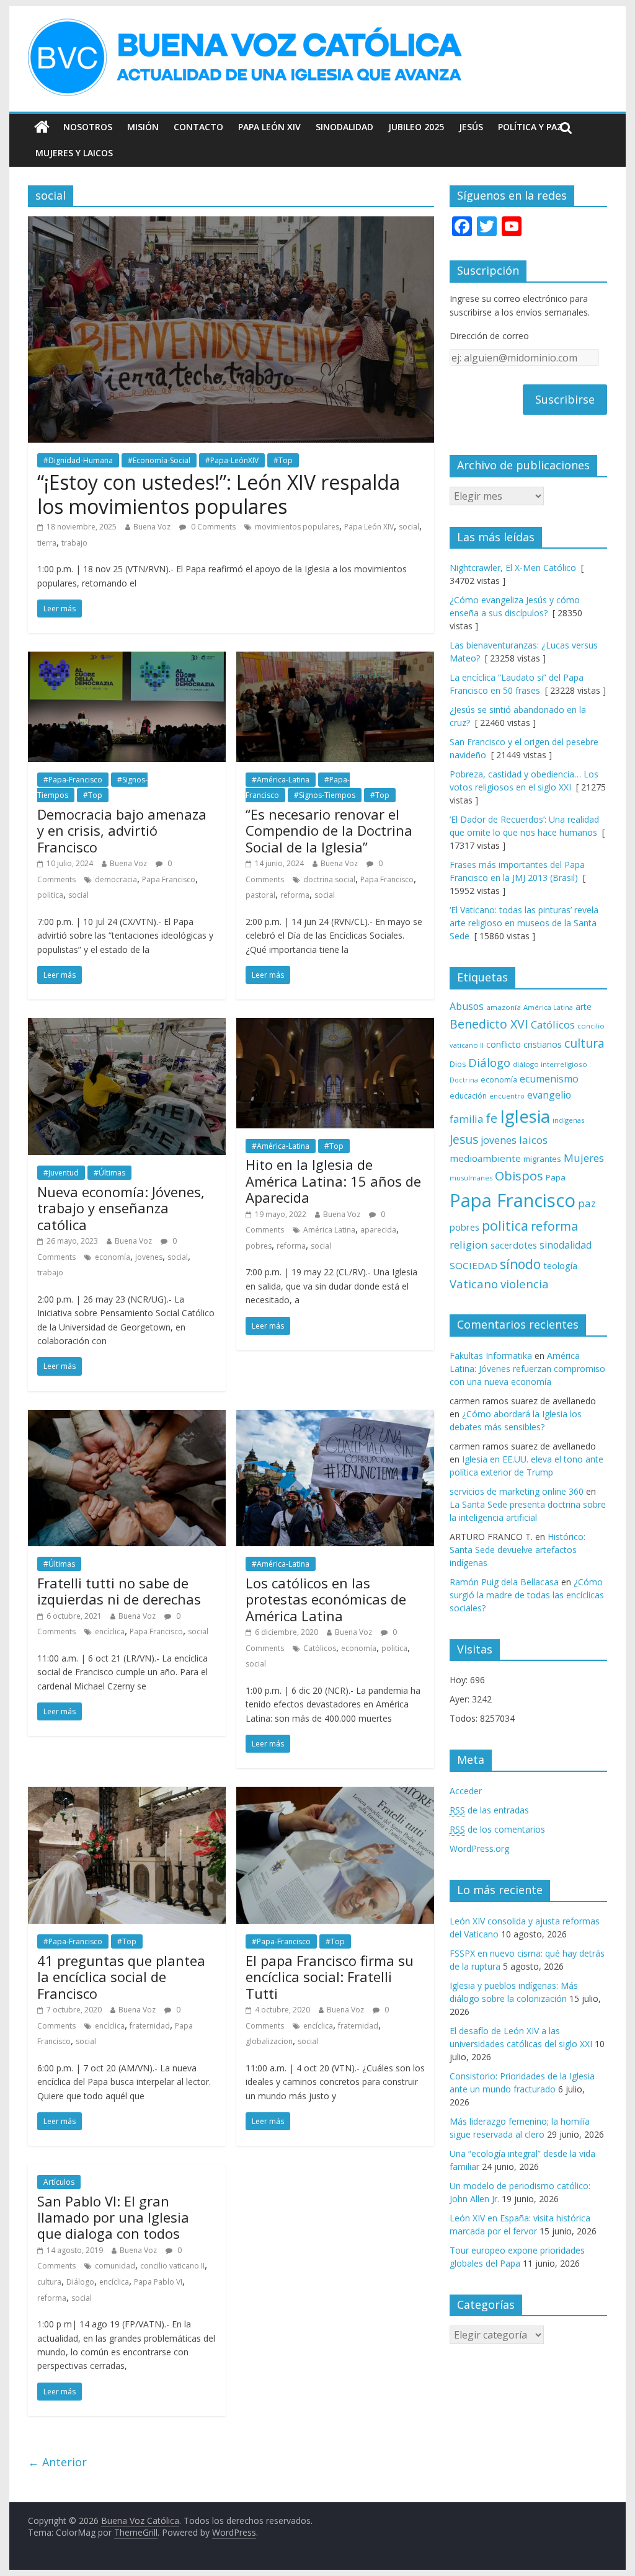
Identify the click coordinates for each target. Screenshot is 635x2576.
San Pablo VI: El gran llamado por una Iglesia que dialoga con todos (113, 2217)
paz (587, 1203)
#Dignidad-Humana (78, 460)
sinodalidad (566, 1245)
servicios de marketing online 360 (517, 1491)
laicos (533, 1140)
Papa (556, 1177)
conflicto (504, 1044)
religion (469, 1245)
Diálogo (80, 2282)
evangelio (549, 1095)
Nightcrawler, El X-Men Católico (513, 568)
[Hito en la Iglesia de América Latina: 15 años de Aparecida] (335, 1025)
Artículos (59, 2182)
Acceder (466, 1791)
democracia (116, 879)
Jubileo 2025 (416, 127)
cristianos (543, 1044)
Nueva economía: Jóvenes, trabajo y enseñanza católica (121, 1208)
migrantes (542, 1159)
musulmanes (471, 1178)
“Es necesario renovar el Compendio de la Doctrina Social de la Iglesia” (329, 830)
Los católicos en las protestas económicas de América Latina (326, 1599)
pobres (259, 1246)
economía (113, 1257)
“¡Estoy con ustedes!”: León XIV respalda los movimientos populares (219, 494)
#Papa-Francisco (73, 780)
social (409, 527)
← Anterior (57, 2462)
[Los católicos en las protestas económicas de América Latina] (335, 1417)
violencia (525, 1284)
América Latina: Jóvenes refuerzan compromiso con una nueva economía (527, 1369)
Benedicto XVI (489, 1024)
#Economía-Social (159, 460)
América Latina (329, 1230)
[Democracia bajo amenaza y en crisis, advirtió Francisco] (127, 659)
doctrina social (329, 879)
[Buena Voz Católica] (42, 127)
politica (50, 895)
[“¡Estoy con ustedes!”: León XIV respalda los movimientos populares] (231, 224)
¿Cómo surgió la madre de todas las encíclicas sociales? (527, 1595)
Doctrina (464, 1080)
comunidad (115, 2266)
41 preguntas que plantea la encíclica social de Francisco (121, 1977)
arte (584, 1007)
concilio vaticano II (172, 2266)
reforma (295, 895)
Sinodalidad (344, 127)
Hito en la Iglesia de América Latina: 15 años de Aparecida (333, 1181)
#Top (283, 460)
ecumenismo (549, 1079)
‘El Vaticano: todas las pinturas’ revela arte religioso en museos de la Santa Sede (524, 923)
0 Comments (212, 527)
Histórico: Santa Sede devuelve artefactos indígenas (517, 1550)
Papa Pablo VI (158, 2282)
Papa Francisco (169, 879)
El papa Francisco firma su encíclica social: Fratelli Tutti (330, 1977)
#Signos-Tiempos (325, 795)
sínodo (520, 1264)
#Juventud (61, 1173)
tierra (47, 543)
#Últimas (109, 1173)
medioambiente (485, 1158)
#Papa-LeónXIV (232, 460)
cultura (49, 2282)
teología (560, 1266)
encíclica (110, 1631)
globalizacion (269, 2041)
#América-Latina (281, 780)
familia (466, 1119)
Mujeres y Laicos (74, 153)
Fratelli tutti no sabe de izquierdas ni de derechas (119, 1591)
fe (491, 1118)
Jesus (464, 1139)
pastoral (260, 895)
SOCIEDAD (473, 1265)
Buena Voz (152, 527)
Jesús (471, 127)
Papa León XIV (269, 127)
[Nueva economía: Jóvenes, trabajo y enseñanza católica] (127, 1025)
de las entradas (489, 1810)
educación (468, 1096)
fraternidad (150, 2026)
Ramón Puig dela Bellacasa (504, 1582)
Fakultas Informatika (491, 1356)
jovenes (149, 1257)
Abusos (467, 1006)
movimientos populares (297, 527)
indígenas (568, 1120)
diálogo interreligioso (550, 1064)
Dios (458, 1064)
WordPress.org (479, 1848)
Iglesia (525, 1116)
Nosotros (88, 127)
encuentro (507, 1096)
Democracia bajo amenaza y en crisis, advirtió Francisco (122, 830)
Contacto (198, 127)
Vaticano (474, 1284)
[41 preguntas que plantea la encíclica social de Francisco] (127, 1794)
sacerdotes (514, 1245)
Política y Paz (530, 127)
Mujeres (584, 1158)
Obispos (519, 1176)
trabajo (74, 543)
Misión (143, 127)
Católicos (320, 1648)
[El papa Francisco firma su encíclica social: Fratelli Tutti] (335, 1794)
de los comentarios (497, 1829)
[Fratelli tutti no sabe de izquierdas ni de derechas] (127, 1417)
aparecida (378, 1230)
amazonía (504, 1007)
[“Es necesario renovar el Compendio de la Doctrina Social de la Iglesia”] (335, 659)
